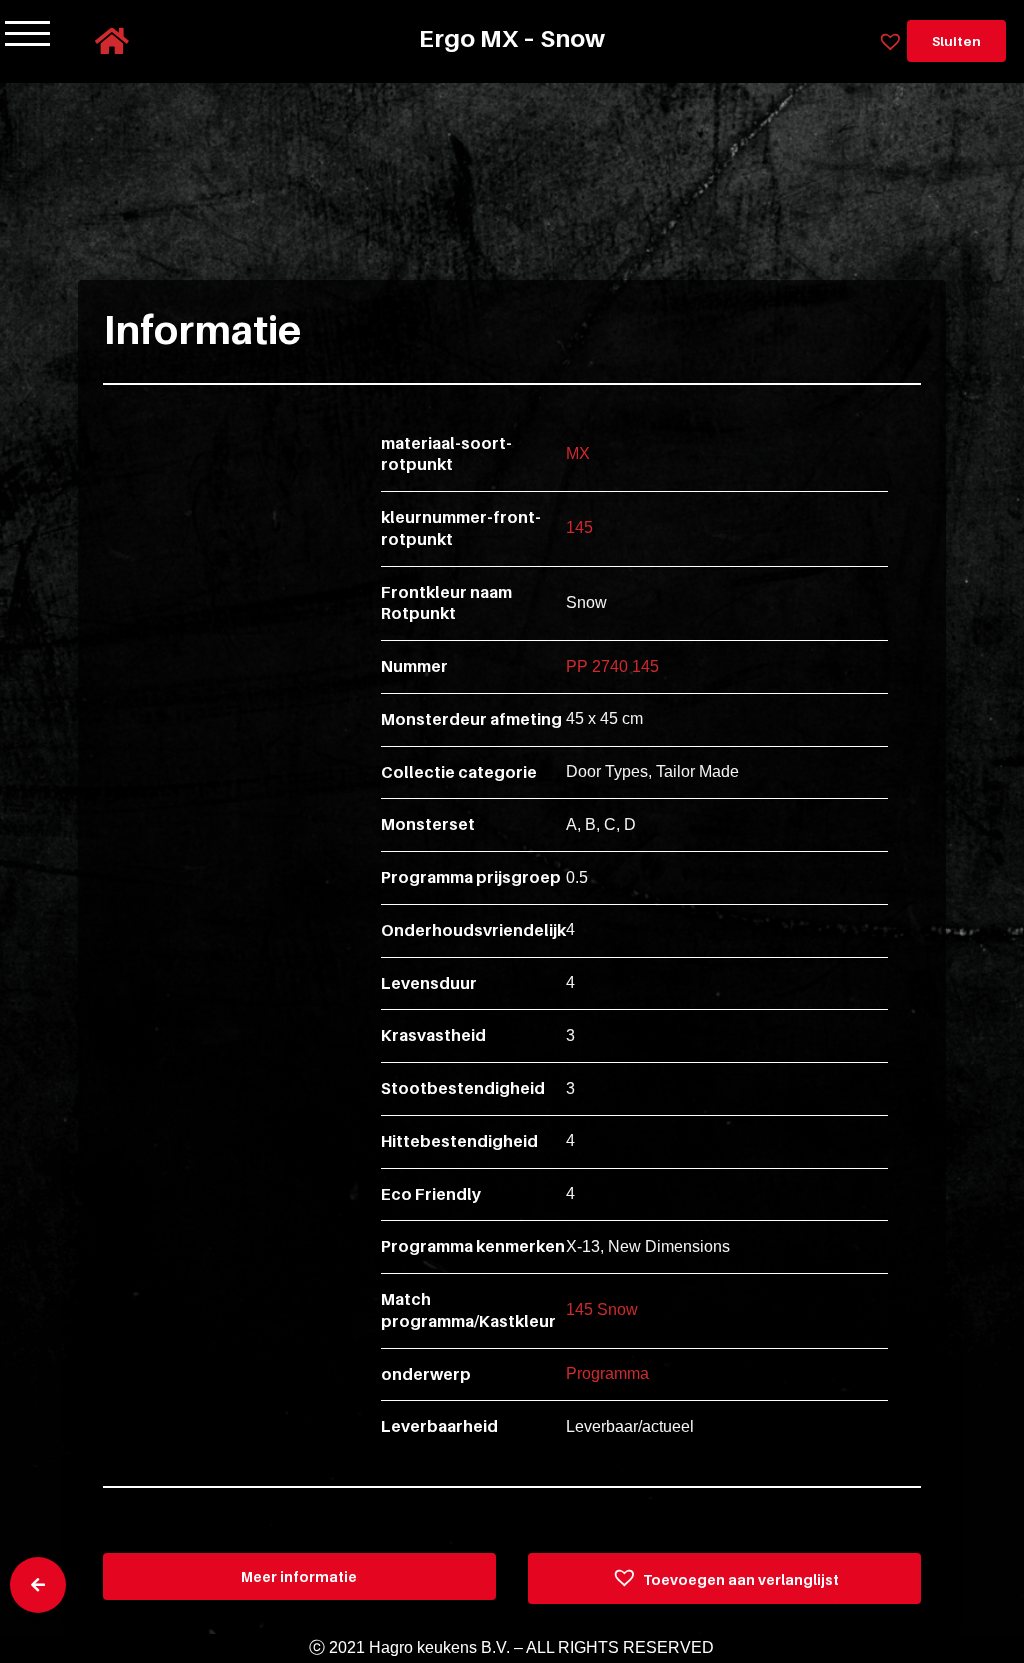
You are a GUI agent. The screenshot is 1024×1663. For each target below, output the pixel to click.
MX (578, 453)
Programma (607, 1373)
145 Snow (602, 1309)
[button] (725, 1578)
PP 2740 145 (612, 666)
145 (579, 527)
